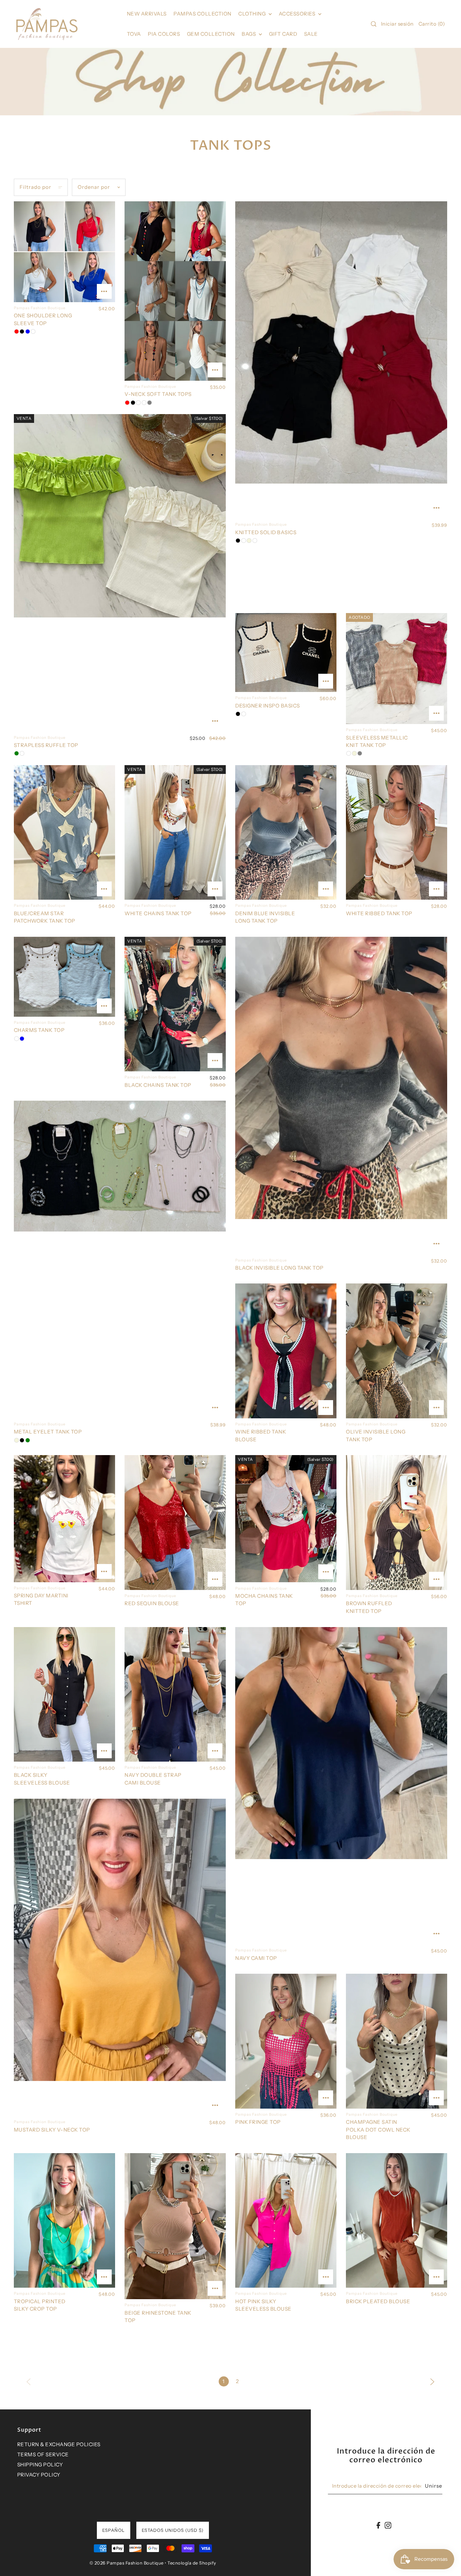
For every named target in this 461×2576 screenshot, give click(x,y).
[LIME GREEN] (17, 753)
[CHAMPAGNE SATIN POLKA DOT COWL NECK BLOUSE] (397, 2041)
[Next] (432, 2381)
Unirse (433, 2486)
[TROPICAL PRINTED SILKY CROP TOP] (64, 2221)
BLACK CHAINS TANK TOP (158, 1085)
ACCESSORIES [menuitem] (298, 14)
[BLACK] (238, 714)
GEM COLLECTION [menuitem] (211, 34)
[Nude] (144, 403)
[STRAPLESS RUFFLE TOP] (120, 573)
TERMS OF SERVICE (43, 2454)
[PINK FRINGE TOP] (286, 2041)
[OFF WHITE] (22, 753)
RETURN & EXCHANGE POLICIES (59, 2444)
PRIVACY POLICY (39, 2475)
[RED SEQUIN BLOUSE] (175, 1523)
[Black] (22, 331)
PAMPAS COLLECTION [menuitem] (202, 14)
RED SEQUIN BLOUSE (152, 1603)
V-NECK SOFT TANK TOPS (158, 394)
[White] (33, 331)
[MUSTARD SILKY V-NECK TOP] (120, 1958)
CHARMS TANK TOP (39, 1030)
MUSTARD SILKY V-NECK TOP (52, 2130)
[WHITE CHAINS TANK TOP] (175, 833)
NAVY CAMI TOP (256, 1958)
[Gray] (150, 403)
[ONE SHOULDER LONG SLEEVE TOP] (64, 252)
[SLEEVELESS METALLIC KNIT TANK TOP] (397, 669)
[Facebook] (378, 2525)
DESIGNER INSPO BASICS (268, 706)
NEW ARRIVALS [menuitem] (147, 14)
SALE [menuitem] (311, 34)
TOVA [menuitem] (134, 34)
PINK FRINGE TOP (258, 2122)
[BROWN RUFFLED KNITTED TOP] (397, 1523)
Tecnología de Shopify (192, 2563)
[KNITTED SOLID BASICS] (341, 360)
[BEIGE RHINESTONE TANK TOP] (175, 2226)
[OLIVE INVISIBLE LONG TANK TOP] (397, 1351)
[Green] (28, 1440)
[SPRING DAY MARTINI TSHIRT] (64, 1518)
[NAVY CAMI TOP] (341, 1786)
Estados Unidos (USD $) (173, 2530)
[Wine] (244, 541)
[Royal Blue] (28, 331)
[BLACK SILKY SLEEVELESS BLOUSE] (64, 1695)
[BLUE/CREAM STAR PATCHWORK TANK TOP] (64, 833)
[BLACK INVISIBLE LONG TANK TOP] (341, 1096)
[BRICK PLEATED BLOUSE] (397, 2221)
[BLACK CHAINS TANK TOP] (175, 1004)
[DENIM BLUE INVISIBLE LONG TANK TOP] (286, 833)
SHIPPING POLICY (40, 2465)
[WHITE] (244, 714)
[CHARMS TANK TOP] (64, 977)
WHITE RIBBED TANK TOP (379, 913)
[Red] (17, 331)
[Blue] (22, 1039)
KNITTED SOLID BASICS (266, 532)
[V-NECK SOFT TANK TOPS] (175, 291)
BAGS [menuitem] (249, 34)
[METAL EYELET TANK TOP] (120, 1260)
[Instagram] (388, 2525)
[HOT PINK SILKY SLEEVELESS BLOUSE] (286, 2221)
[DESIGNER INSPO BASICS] (286, 653)
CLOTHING (253, 14)
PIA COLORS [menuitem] (164, 34)
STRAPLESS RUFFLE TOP (46, 745)
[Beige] (249, 541)
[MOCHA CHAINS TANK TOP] (286, 1519)
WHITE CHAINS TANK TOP (158, 913)
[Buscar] (374, 24)
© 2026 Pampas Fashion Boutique (127, 2563)
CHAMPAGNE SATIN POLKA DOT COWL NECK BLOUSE (378, 2130)
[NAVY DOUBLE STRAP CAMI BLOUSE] (175, 1695)
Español (114, 2530)
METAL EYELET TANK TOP (48, 1432)
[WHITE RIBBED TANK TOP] (397, 833)
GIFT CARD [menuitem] (283, 34)
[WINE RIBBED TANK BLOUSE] (286, 1351)
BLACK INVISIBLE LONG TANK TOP (279, 1268)
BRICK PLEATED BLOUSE (378, 2301)
